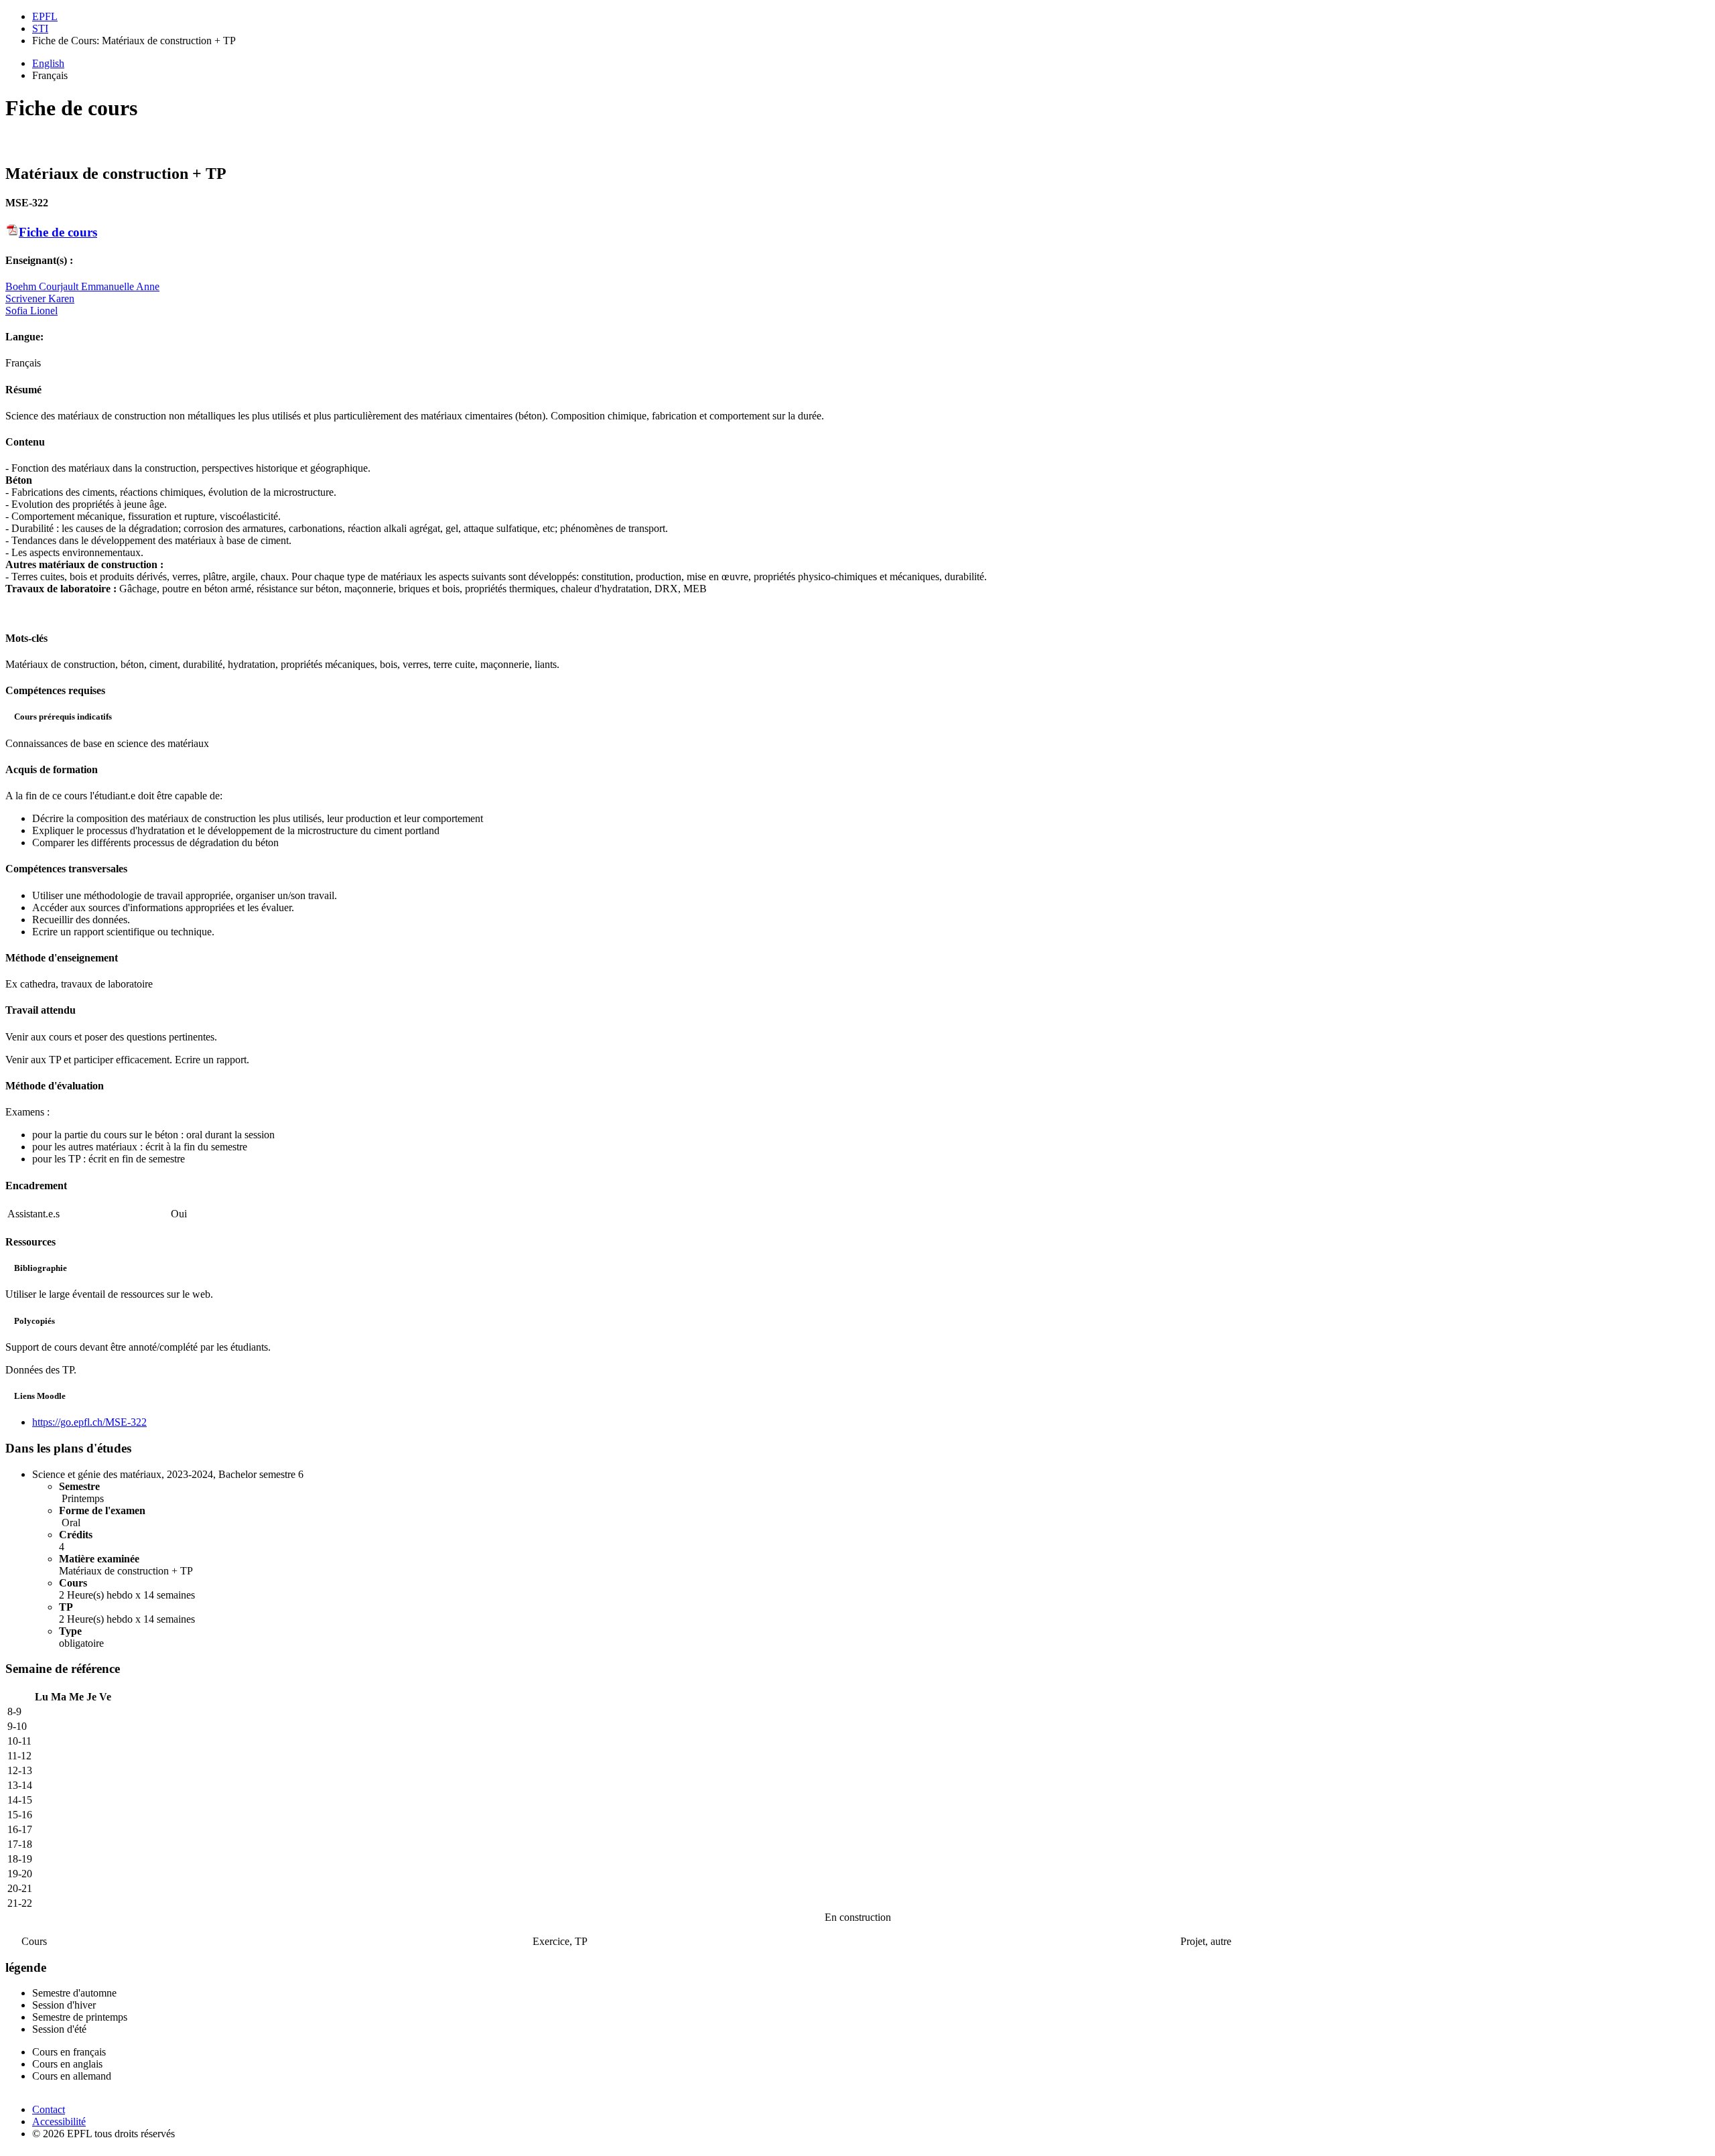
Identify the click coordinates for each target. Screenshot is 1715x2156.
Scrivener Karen (40, 298)
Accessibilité (59, 2121)
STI (40, 28)
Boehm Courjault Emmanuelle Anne (82, 286)
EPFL (45, 16)
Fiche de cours (58, 232)
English (48, 63)
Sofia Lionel (31, 311)
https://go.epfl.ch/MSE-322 (89, 1422)
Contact (49, 2109)
